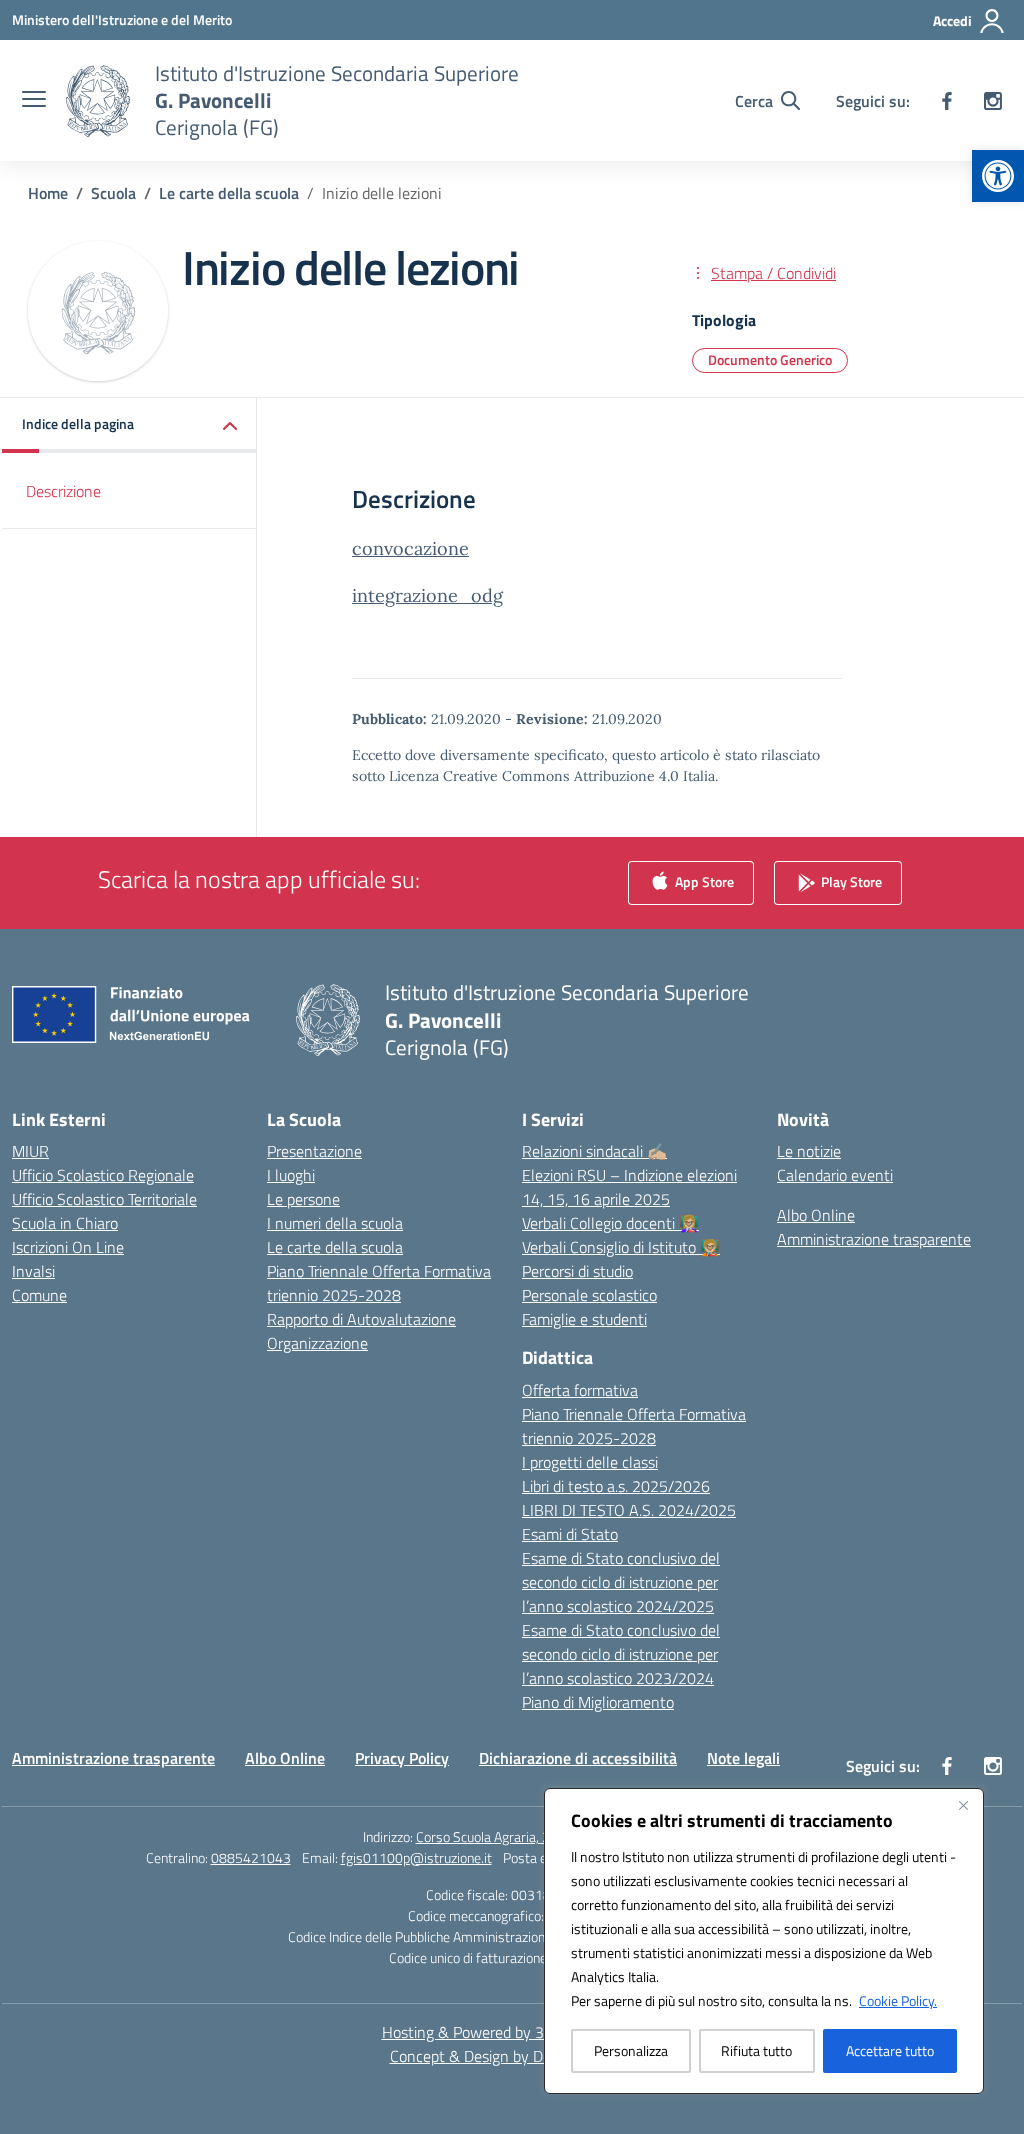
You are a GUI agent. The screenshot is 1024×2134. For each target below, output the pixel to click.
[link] (998, 176)
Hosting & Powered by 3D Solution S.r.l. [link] (512, 2032)
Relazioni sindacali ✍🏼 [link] (594, 1151)
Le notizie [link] (809, 1151)
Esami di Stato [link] (570, 1534)
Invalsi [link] (33, 1271)
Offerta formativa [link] (580, 1390)
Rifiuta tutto (756, 2050)
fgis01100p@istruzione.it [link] (416, 1857)
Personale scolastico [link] (589, 1295)
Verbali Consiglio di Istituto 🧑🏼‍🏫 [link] (621, 1247)
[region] (764, 1941)
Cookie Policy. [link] (898, 2000)
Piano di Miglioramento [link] (598, 1702)
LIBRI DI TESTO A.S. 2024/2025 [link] (629, 1510)
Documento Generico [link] (770, 359)
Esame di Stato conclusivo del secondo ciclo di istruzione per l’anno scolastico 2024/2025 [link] (621, 1582)
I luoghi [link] (291, 1175)
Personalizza (631, 2050)
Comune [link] (39, 1295)
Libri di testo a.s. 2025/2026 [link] (616, 1486)
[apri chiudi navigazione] (34, 101)
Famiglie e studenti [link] (584, 1319)
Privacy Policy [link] (402, 1758)
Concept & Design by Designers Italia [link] (512, 2056)
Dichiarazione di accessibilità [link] (578, 1758)
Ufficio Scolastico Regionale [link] (103, 1175)
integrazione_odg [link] (427, 595)
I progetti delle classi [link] (590, 1462)
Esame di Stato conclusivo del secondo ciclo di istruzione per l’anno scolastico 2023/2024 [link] (621, 1654)
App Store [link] (703, 881)
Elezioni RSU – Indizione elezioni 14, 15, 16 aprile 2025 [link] (629, 1187)
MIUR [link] (30, 1151)
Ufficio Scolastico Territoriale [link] (104, 1199)
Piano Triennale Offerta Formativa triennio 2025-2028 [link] (379, 1283)
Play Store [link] (850, 881)
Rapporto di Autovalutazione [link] (361, 1319)
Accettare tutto (890, 2050)
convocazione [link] (410, 548)
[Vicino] (963, 1805)
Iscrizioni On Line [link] (68, 1247)
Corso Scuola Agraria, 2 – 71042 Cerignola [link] (539, 1836)
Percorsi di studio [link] (577, 1271)
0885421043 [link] (251, 1857)
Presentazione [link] (314, 1151)
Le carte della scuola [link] (335, 1247)
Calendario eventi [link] (835, 1175)
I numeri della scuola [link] (335, 1223)
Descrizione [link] (63, 491)
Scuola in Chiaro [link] (65, 1223)
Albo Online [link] (816, 1215)
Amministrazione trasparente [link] (874, 1239)
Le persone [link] (303, 1199)
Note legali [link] (743, 1758)
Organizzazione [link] (317, 1343)
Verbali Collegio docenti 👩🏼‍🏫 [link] (610, 1223)
